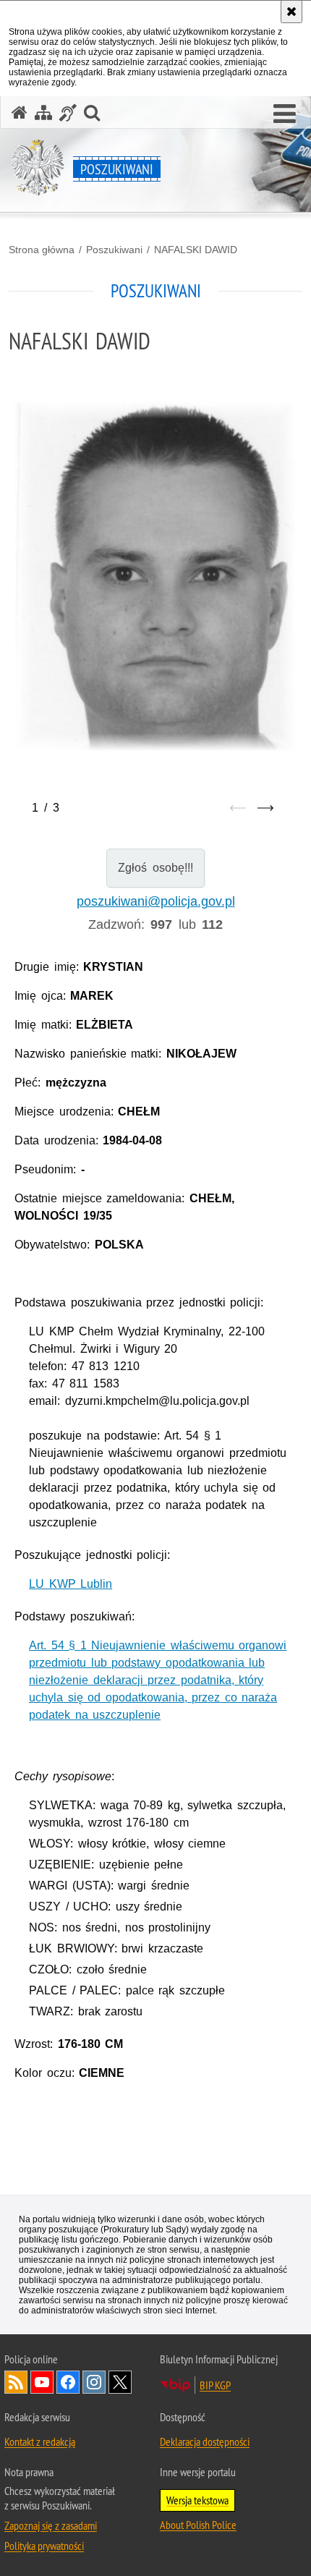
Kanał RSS (16, 2382)
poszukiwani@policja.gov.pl (156, 901)
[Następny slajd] (265, 808)
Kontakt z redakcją (40, 2441)
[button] (285, 114)
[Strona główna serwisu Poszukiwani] (20, 112)
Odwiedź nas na (42, 2382)
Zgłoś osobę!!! (155, 868)
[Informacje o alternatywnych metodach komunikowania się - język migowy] (68, 112)
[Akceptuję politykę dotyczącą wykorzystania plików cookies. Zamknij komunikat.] (291, 12)
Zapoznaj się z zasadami (51, 2525)
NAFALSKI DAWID (196, 250)
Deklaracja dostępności (205, 2441)
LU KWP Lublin (71, 1584)
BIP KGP (215, 2385)
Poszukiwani (114, 250)
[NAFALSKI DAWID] (155, 576)
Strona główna (42, 250)
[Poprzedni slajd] (238, 808)
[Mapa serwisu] (43, 112)
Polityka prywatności (44, 2546)
